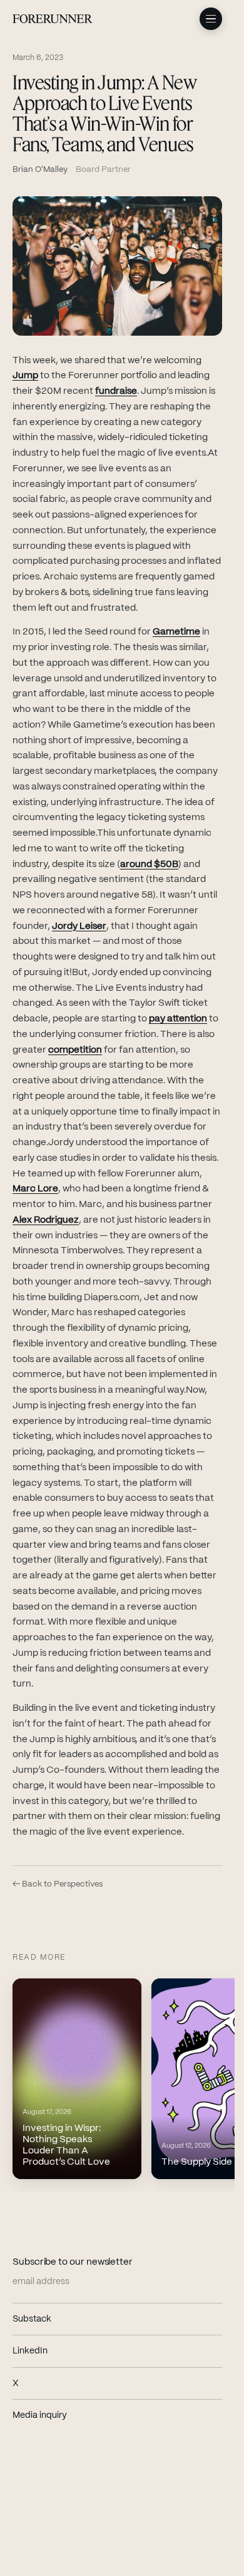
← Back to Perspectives (58, 1884)
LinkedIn (66, 2351)
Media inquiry (40, 2415)
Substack (68, 2319)
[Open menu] (211, 19)
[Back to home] (53, 19)
